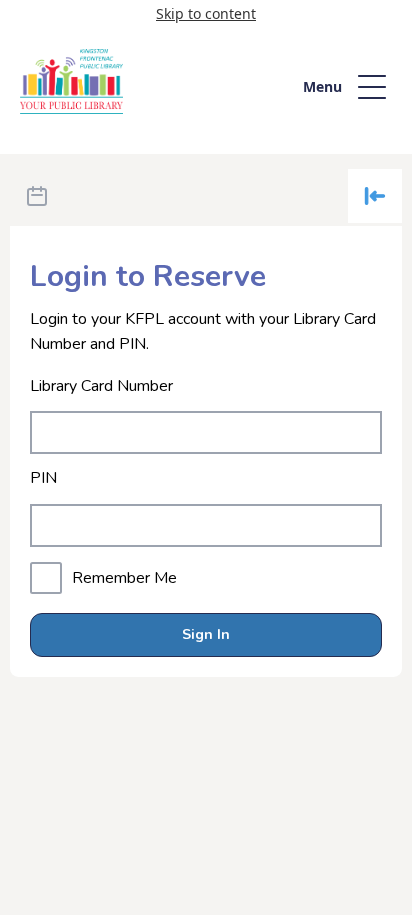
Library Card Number (101, 386)
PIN (43, 478)
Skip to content (206, 13)
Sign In (206, 634)
